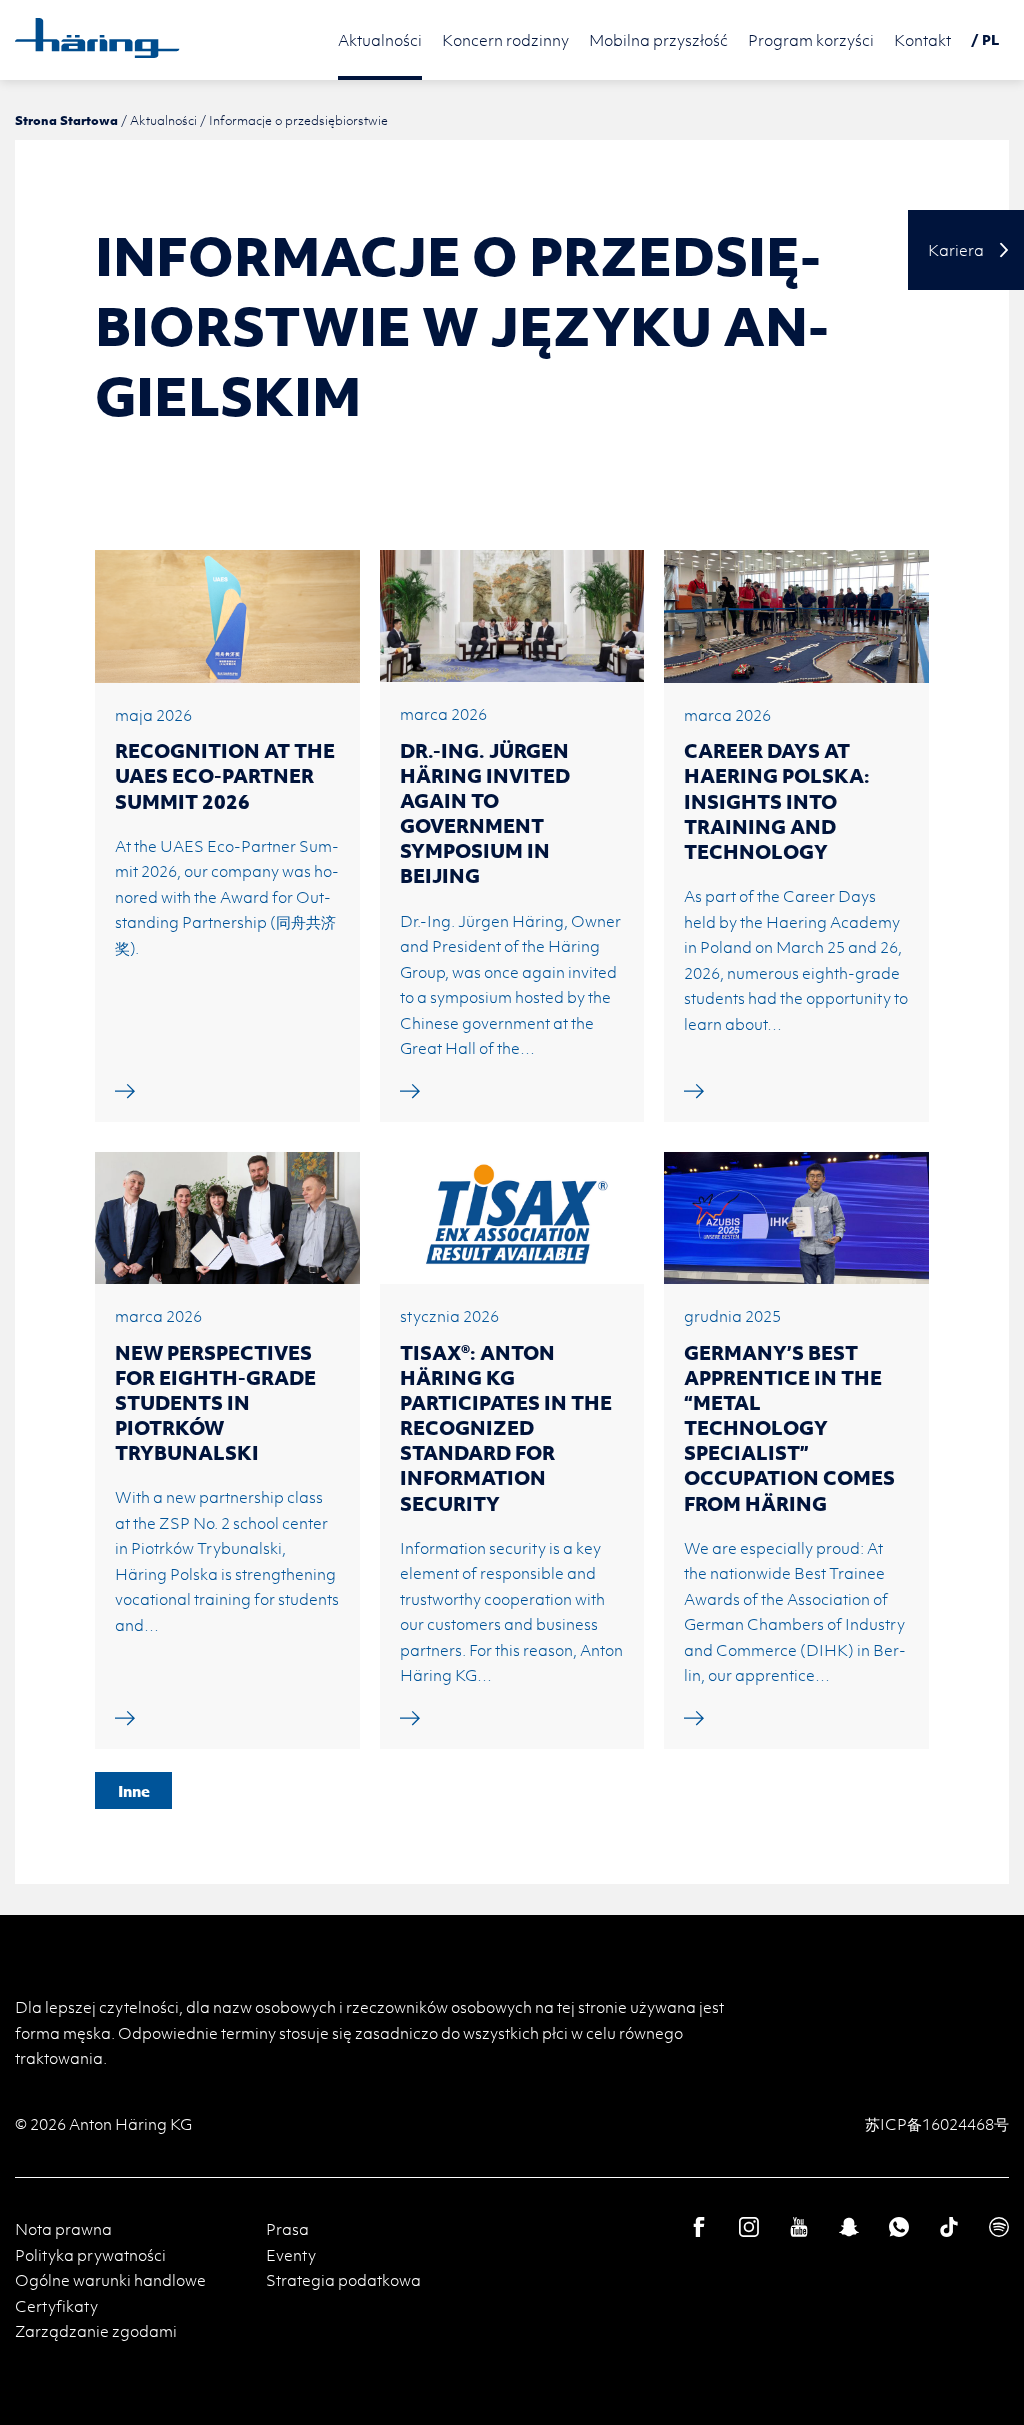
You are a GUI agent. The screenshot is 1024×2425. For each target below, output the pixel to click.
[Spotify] (999, 2227)
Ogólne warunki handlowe (110, 2280)
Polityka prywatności (90, 2255)
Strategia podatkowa (343, 2280)
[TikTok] (949, 2227)
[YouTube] (799, 2227)
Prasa (287, 2229)
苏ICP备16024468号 (937, 2124)
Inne (134, 1791)
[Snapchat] (849, 2227)
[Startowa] (97, 38)
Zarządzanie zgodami (96, 2331)
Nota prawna (63, 2229)
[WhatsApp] (899, 2227)
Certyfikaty (56, 2306)
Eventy (291, 2255)
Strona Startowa (66, 120)
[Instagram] (749, 2227)
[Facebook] (699, 2227)
